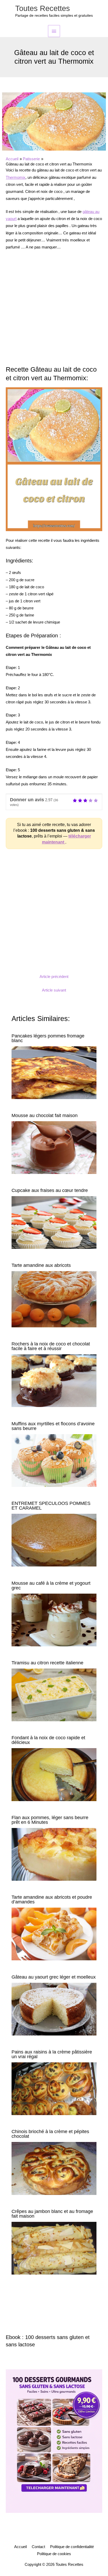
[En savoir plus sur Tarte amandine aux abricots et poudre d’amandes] (54, 1934)
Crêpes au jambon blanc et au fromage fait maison (52, 2214)
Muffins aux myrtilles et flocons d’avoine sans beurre (53, 1426)
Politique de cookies (54, 2554)
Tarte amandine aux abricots (41, 1265)
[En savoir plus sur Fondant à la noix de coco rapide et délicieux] (54, 1774)
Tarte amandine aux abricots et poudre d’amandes (52, 1899)
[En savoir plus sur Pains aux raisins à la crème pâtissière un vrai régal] (54, 2088)
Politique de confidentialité (72, 2547)
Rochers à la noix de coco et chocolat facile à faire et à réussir (51, 1346)
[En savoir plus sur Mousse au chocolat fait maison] (54, 1147)
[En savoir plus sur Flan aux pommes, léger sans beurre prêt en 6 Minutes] (54, 1854)
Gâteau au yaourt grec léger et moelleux (54, 1977)
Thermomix (16, 177)
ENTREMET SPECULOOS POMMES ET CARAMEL (51, 1506)
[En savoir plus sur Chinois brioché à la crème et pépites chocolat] (54, 2168)
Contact (38, 2547)
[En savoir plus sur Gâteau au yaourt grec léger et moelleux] (54, 2009)
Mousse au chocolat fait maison (45, 1115)
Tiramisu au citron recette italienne (47, 1663)
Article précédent (54, 977)
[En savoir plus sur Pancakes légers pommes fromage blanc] (54, 1072)
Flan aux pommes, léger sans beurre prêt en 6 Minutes (50, 1820)
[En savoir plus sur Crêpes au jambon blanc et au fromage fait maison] (54, 2248)
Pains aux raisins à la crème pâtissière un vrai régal (52, 2054)
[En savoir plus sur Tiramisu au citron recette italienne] (54, 1695)
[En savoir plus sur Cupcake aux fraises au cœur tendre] (54, 1222)
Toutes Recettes (43, 8)
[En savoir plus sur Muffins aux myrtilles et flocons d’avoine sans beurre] (54, 1460)
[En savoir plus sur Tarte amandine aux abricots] (54, 1299)
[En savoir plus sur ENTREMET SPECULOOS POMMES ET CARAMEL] (54, 1540)
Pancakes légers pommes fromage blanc (48, 1038)
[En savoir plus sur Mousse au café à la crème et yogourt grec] (54, 1620)
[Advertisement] (54, 311)
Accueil (20, 2547)
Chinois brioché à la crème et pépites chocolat (50, 2134)
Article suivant (54, 990)
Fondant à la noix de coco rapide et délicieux (48, 1740)
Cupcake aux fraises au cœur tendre (50, 1190)
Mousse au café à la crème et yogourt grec (51, 1585)
